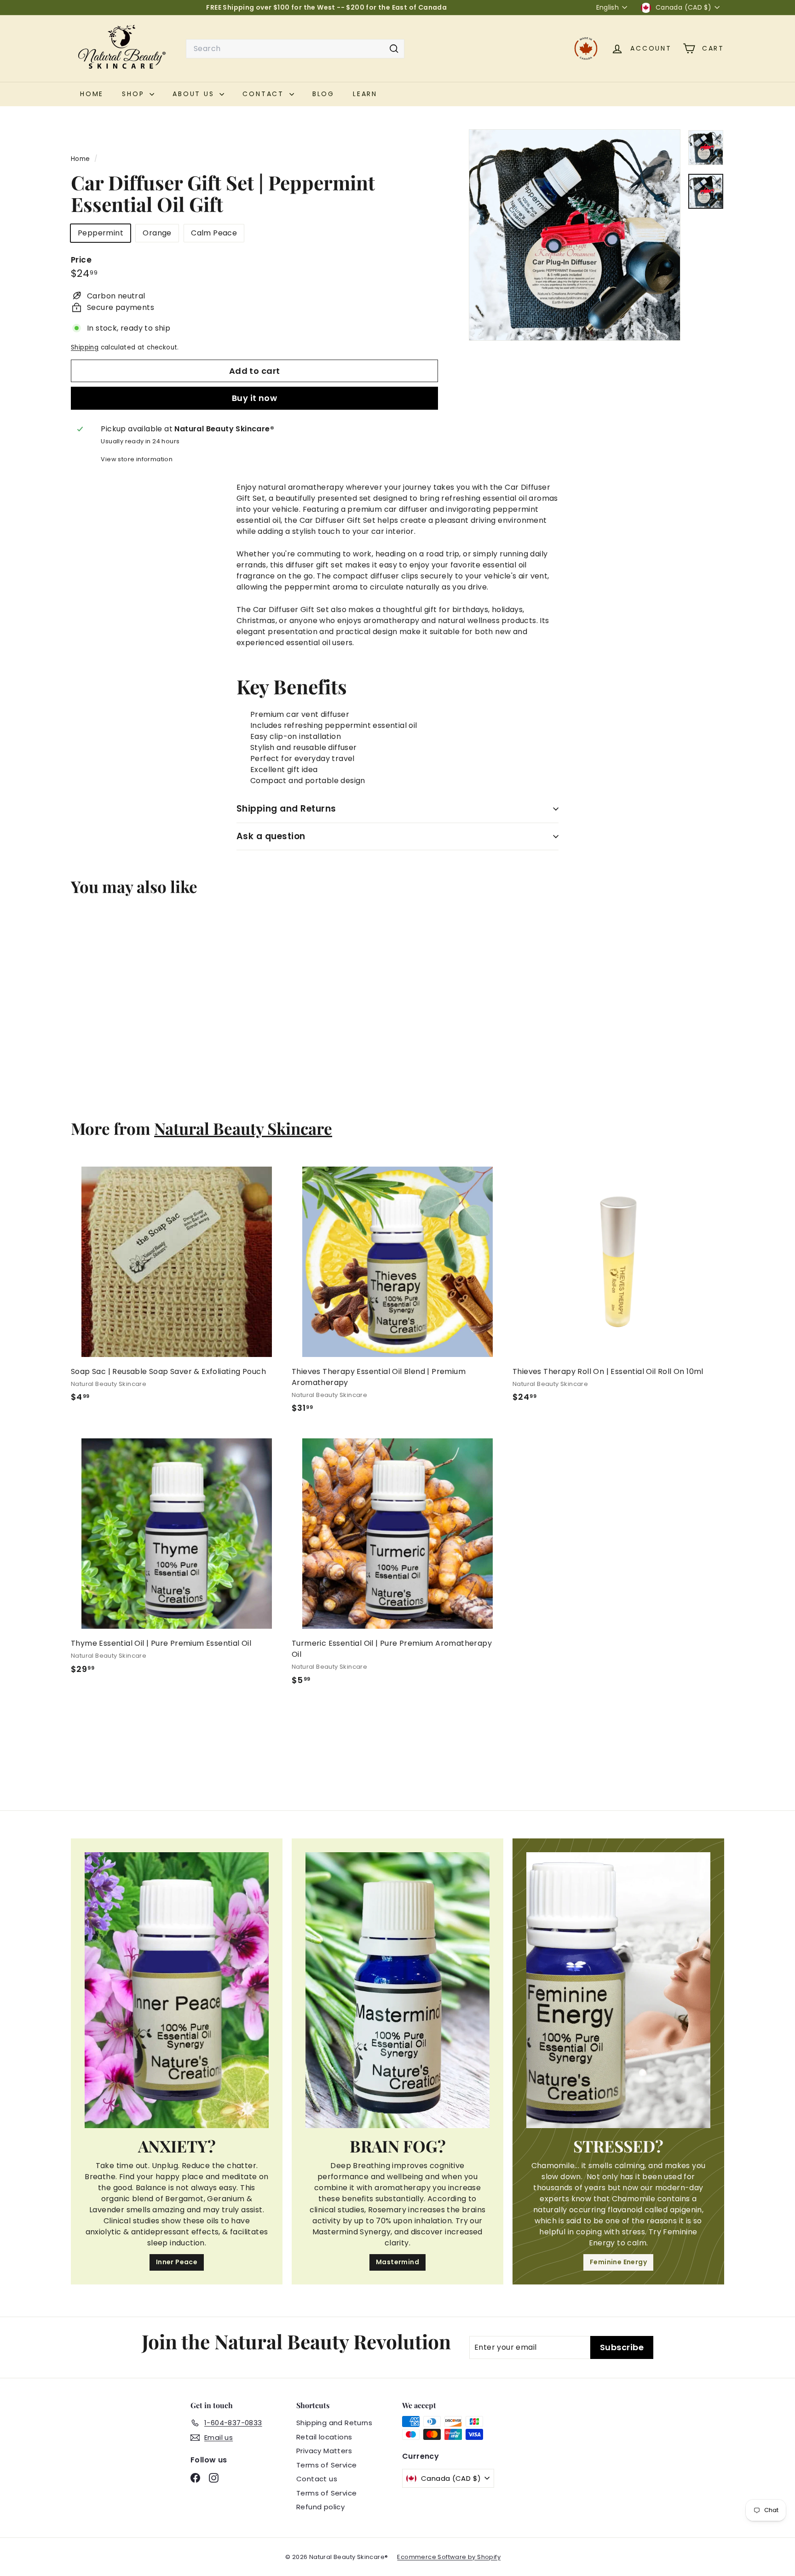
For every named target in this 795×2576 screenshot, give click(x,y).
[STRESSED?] (618, 1990)
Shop (135, 94)
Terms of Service (326, 2465)
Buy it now (255, 398)
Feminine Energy (618, 2262)
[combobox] (295, 49)
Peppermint (101, 233)
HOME (92, 94)
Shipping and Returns (286, 809)
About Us (195, 94)
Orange (157, 233)
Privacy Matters (324, 2451)
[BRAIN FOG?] (397, 1990)
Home (81, 159)
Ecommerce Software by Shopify (449, 2557)
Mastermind (397, 2262)
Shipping (85, 347)
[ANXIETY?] (177, 1990)
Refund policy (320, 2507)
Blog (323, 94)
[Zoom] (575, 235)
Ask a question (271, 836)
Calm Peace (214, 233)
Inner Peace (177, 2262)
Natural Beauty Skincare (243, 1128)
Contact (265, 94)
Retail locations (324, 2437)
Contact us (317, 2479)
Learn (365, 94)
